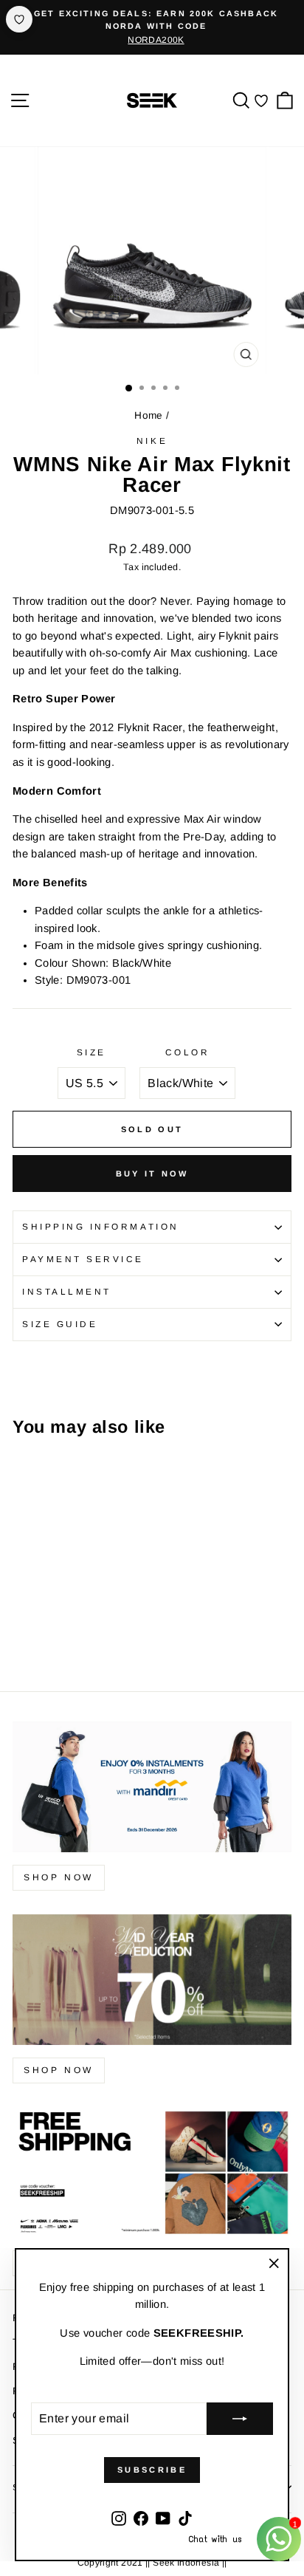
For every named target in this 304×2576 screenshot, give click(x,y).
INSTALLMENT (67, 1291)
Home (148, 415)
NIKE (152, 441)
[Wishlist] (261, 100)
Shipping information (101, 1226)
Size (91, 1052)
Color (188, 1052)
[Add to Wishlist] (19, 19)
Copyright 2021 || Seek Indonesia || (152, 2563)
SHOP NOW (59, 2070)
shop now (59, 1877)
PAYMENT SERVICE (83, 1259)
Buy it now (152, 1174)
